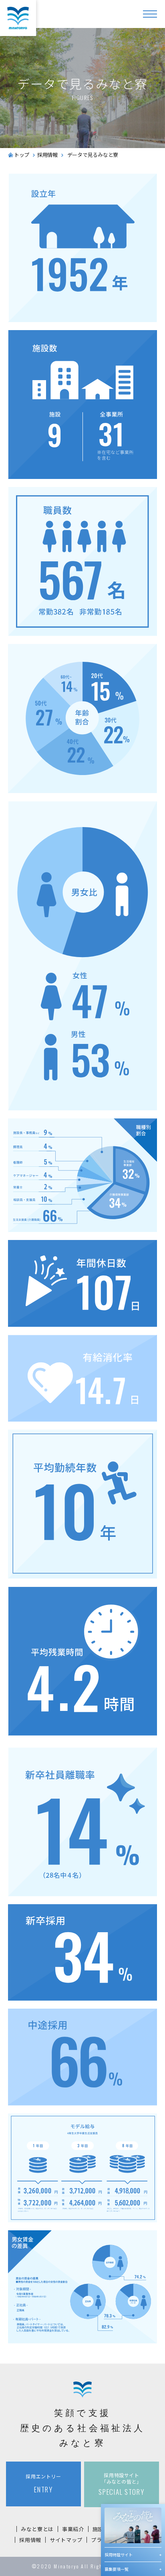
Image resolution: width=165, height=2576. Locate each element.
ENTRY (43, 2484)
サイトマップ (66, 2540)
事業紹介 (73, 2529)
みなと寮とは (37, 2529)
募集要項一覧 (117, 2569)
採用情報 (30, 2540)
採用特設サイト (119, 2555)
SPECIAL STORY (121, 2484)
